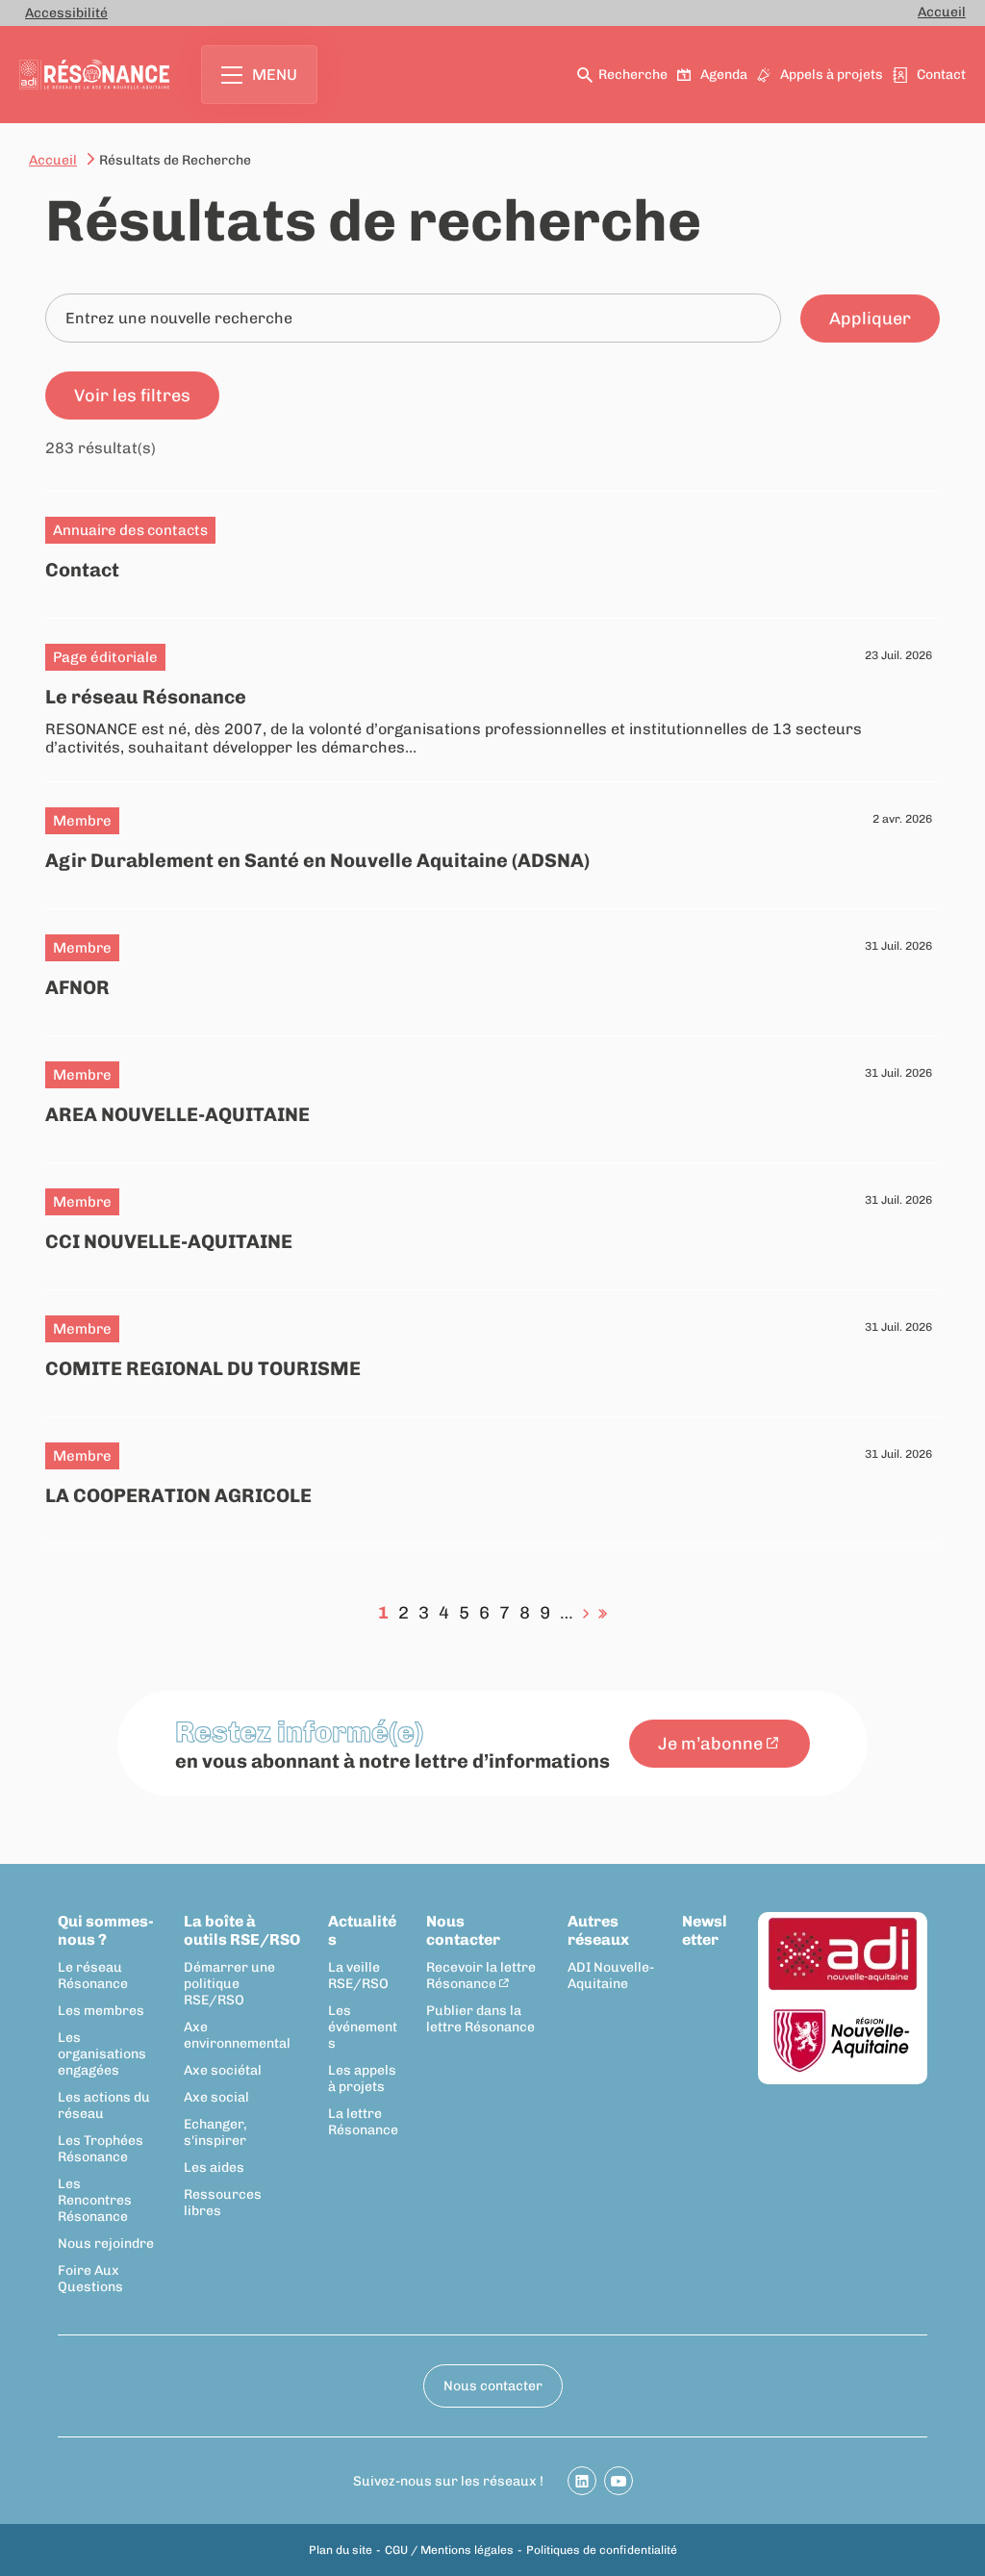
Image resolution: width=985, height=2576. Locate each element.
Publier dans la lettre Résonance (480, 2019)
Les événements (363, 2027)
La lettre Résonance (363, 2122)
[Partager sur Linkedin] (582, 2481)
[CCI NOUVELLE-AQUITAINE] (492, 1221)
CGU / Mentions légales (449, 2550)
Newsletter (705, 1930)
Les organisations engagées (102, 2054)
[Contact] (492, 549)
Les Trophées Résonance (101, 2149)
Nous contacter (463, 1930)
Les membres (101, 2011)
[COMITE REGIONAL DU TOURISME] (492, 1348)
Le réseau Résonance (93, 1976)
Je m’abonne (710, 1744)
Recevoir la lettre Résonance (481, 1976)
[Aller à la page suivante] (586, 1613)
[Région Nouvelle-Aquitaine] (843, 2041)
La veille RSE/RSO (358, 1976)
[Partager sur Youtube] (619, 2481)
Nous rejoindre (106, 2244)
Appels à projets (832, 75)
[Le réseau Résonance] (492, 700)
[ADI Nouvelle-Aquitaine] (843, 1955)
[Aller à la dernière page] (603, 1613)
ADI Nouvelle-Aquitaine (611, 1976)
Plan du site (341, 2550)
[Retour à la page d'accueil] (94, 75)
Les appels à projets (362, 2079)
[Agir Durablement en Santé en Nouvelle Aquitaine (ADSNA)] (492, 840)
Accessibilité (66, 13)
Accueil (942, 12)
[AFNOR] (492, 967)
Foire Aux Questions (90, 2279)
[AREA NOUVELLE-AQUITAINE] (492, 1094)
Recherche (633, 75)
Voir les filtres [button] (132, 395)
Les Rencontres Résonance (95, 2200)
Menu (275, 75)
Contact (941, 75)
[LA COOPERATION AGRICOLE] (492, 1475)
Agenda (724, 75)
